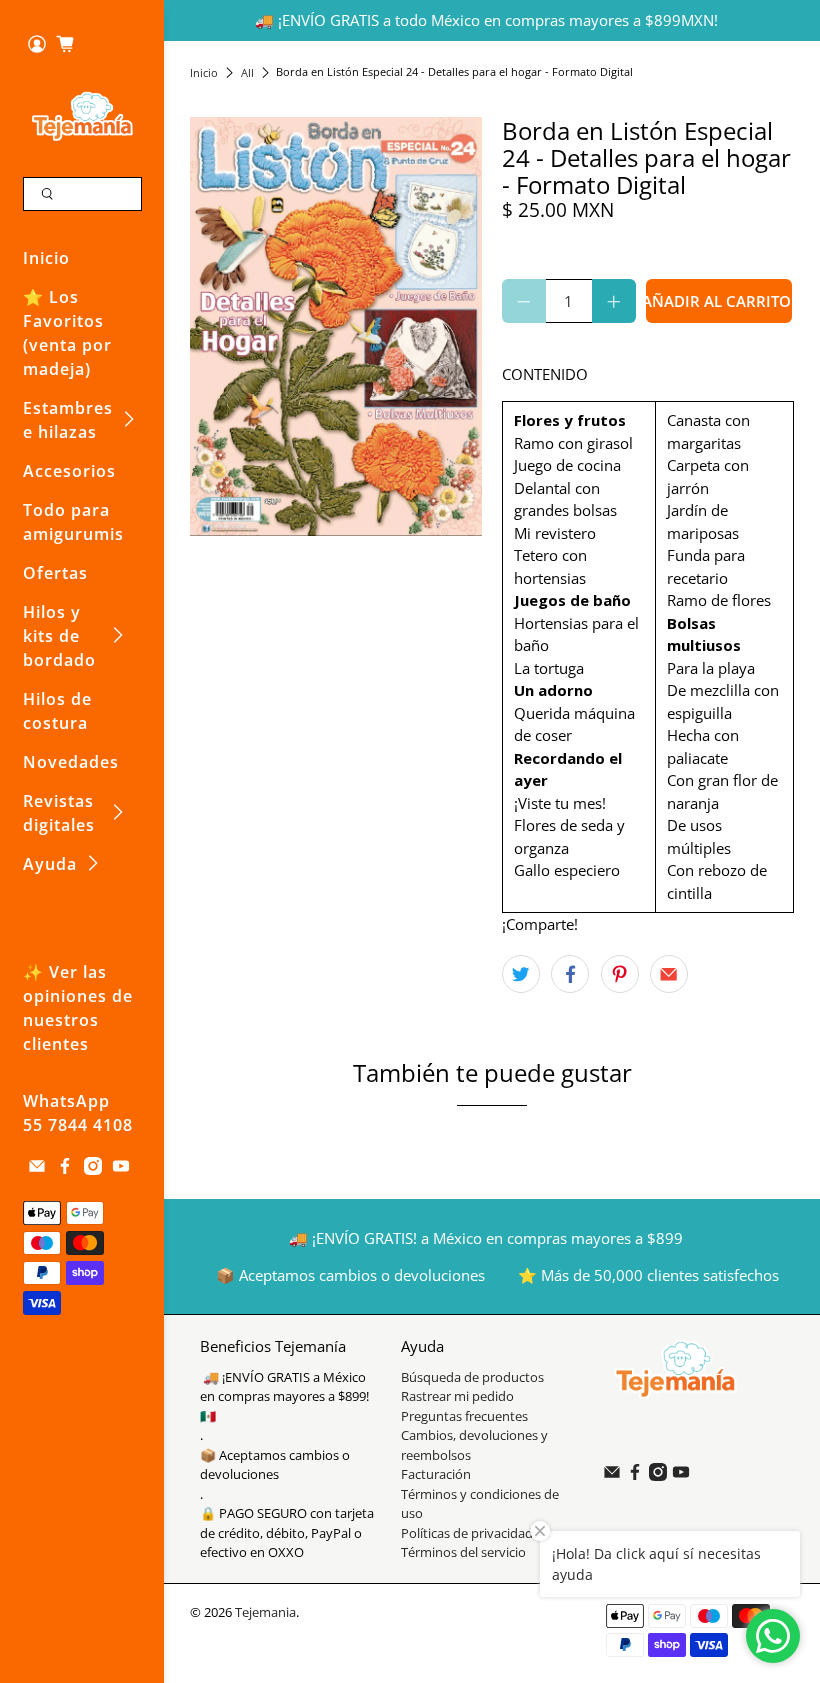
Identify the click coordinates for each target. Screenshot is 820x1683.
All (247, 72)
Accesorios (69, 471)
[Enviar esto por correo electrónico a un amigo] (669, 974)
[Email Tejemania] (37, 1169)
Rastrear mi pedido (457, 1396)
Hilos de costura (57, 711)
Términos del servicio (463, 1552)
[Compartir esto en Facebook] (570, 974)
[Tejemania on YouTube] (121, 1169)
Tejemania (265, 1612)
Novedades (71, 762)
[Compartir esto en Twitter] (521, 974)
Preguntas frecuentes (464, 1416)
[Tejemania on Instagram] (93, 1169)
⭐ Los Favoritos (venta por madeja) (67, 333)
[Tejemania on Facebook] (65, 1169)
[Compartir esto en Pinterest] (620, 974)
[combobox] (82, 194)
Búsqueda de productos (472, 1377)
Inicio (46, 258)
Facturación (436, 1474)
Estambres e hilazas (68, 420)
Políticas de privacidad (467, 1533)
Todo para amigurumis (73, 522)
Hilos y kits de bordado (59, 636)
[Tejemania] (82, 116)
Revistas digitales (59, 813)
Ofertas (55, 573)
